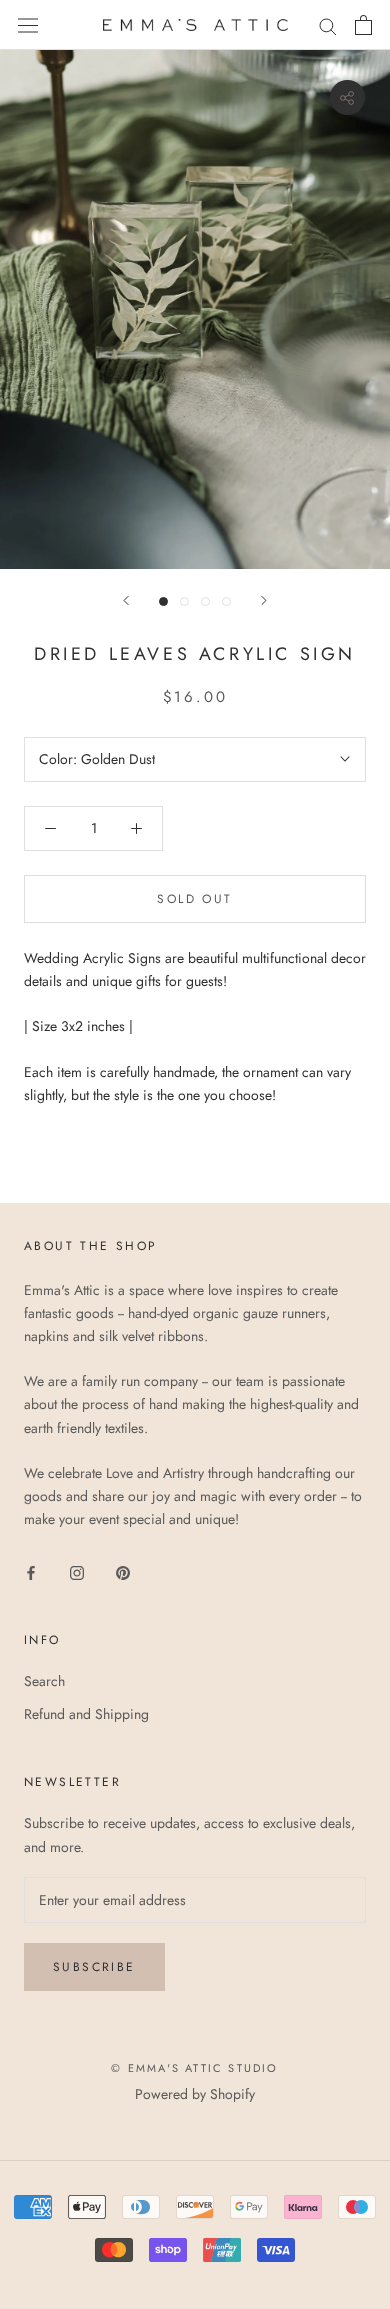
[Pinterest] (123, 1571)
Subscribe (94, 1967)
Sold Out (194, 899)
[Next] (264, 600)
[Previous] (126, 600)
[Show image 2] (184, 601)
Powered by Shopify (195, 2094)
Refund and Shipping (86, 1714)
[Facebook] (31, 1571)
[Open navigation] (28, 25)
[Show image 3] (205, 601)
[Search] (328, 24)
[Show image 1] (163, 601)
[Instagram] (77, 1571)
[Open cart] (363, 25)
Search (44, 1681)
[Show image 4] (226, 601)
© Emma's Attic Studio (194, 2068)
